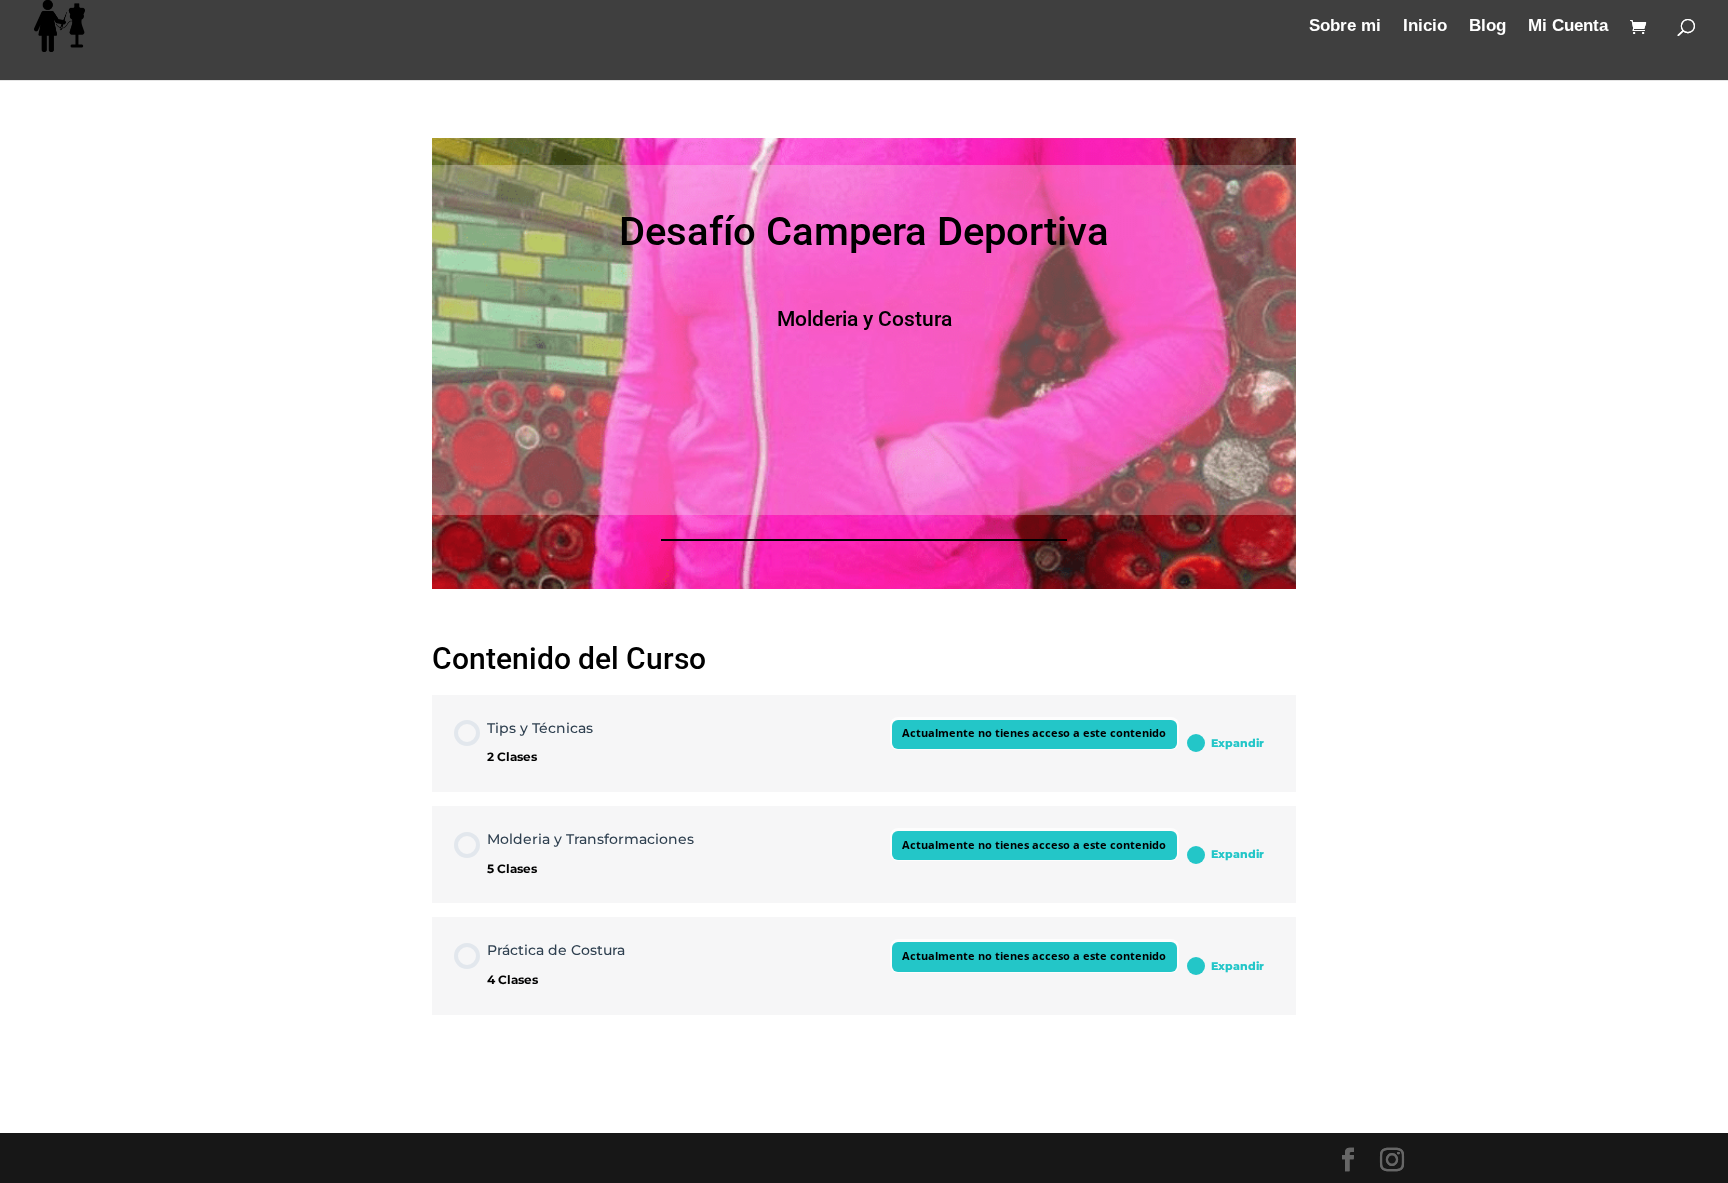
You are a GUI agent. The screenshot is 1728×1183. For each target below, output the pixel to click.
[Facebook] (1348, 1161)
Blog (1487, 27)
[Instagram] (1392, 1161)
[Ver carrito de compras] (1643, 28)
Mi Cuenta (1568, 27)
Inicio (1425, 27)
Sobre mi (1345, 27)
